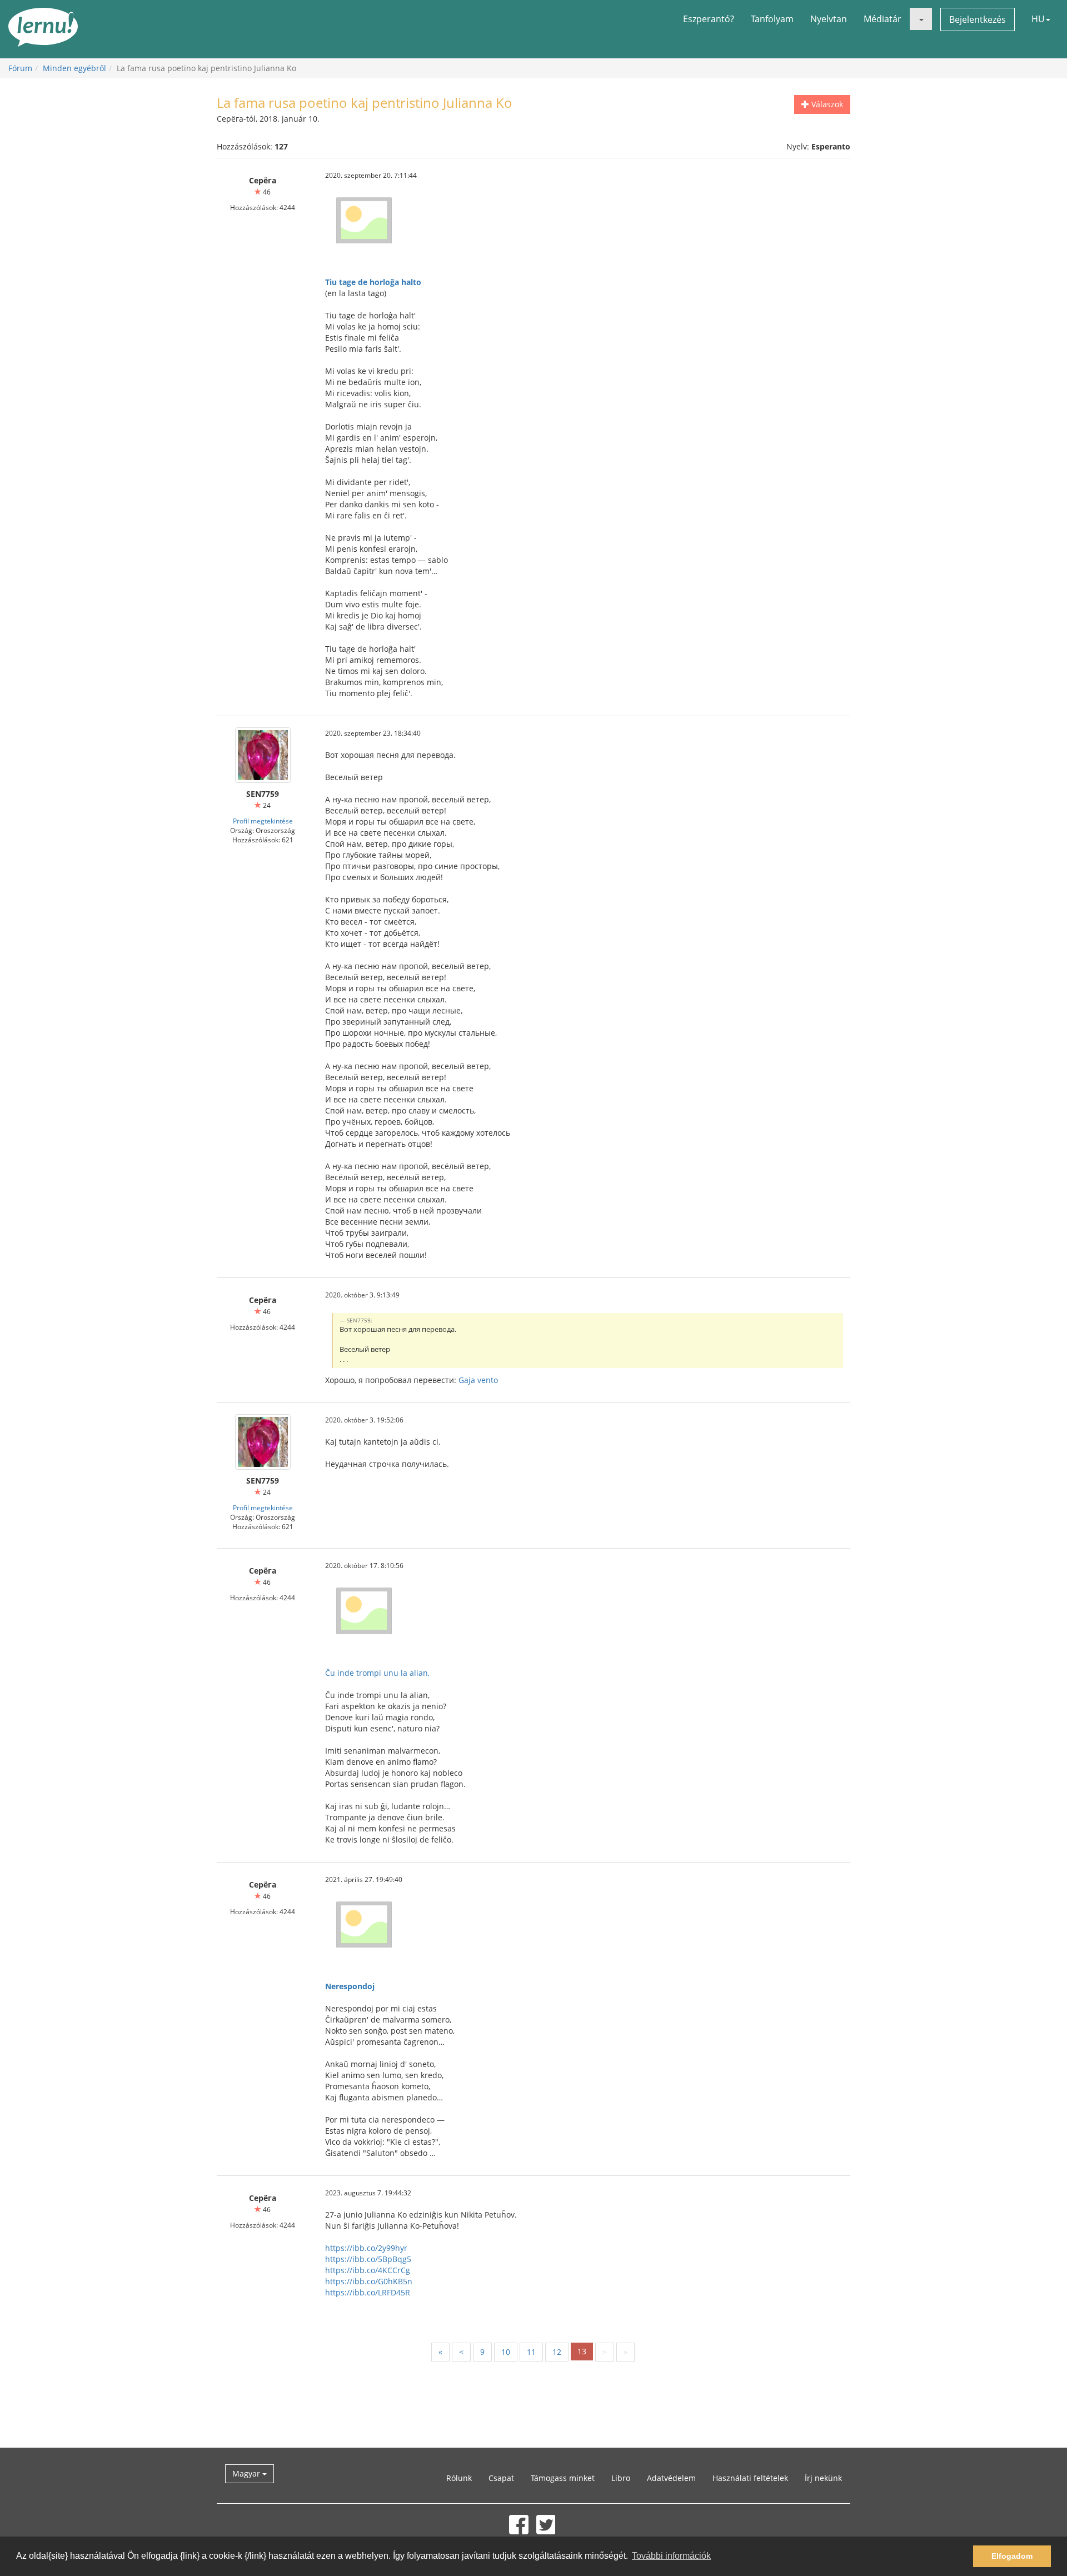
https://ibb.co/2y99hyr (366, 2248)
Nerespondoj (350, 1986)
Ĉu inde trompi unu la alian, (377, 1673)
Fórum (20, 68)
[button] (921, 19)
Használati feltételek (750, 2478)
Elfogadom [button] (1012, 2556)
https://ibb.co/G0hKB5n (369, 2281)
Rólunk (459, 2478)
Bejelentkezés (978, 19)
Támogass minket (563, 2478)
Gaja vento (478, 1380)
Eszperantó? (709, 19)
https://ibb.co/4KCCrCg (368, 2270)
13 (582, 2351)
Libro (621, 2478)
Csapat (501, 2478)
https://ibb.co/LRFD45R (368, 2292)
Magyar (247, 2473)
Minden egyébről (74, 68)
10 (506, 2352)
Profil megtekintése (263, 821)
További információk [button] (671, 2556)
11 (531, 2352)
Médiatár (882, 19)
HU (1038, 19)
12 (557, 2352)
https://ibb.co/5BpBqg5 (368, 2259)
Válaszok (826, 104)
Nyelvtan (829, 19)
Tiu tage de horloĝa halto (373, 282)
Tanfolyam (772, 19)
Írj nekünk (823, 2478)
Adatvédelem (671, 2478)
